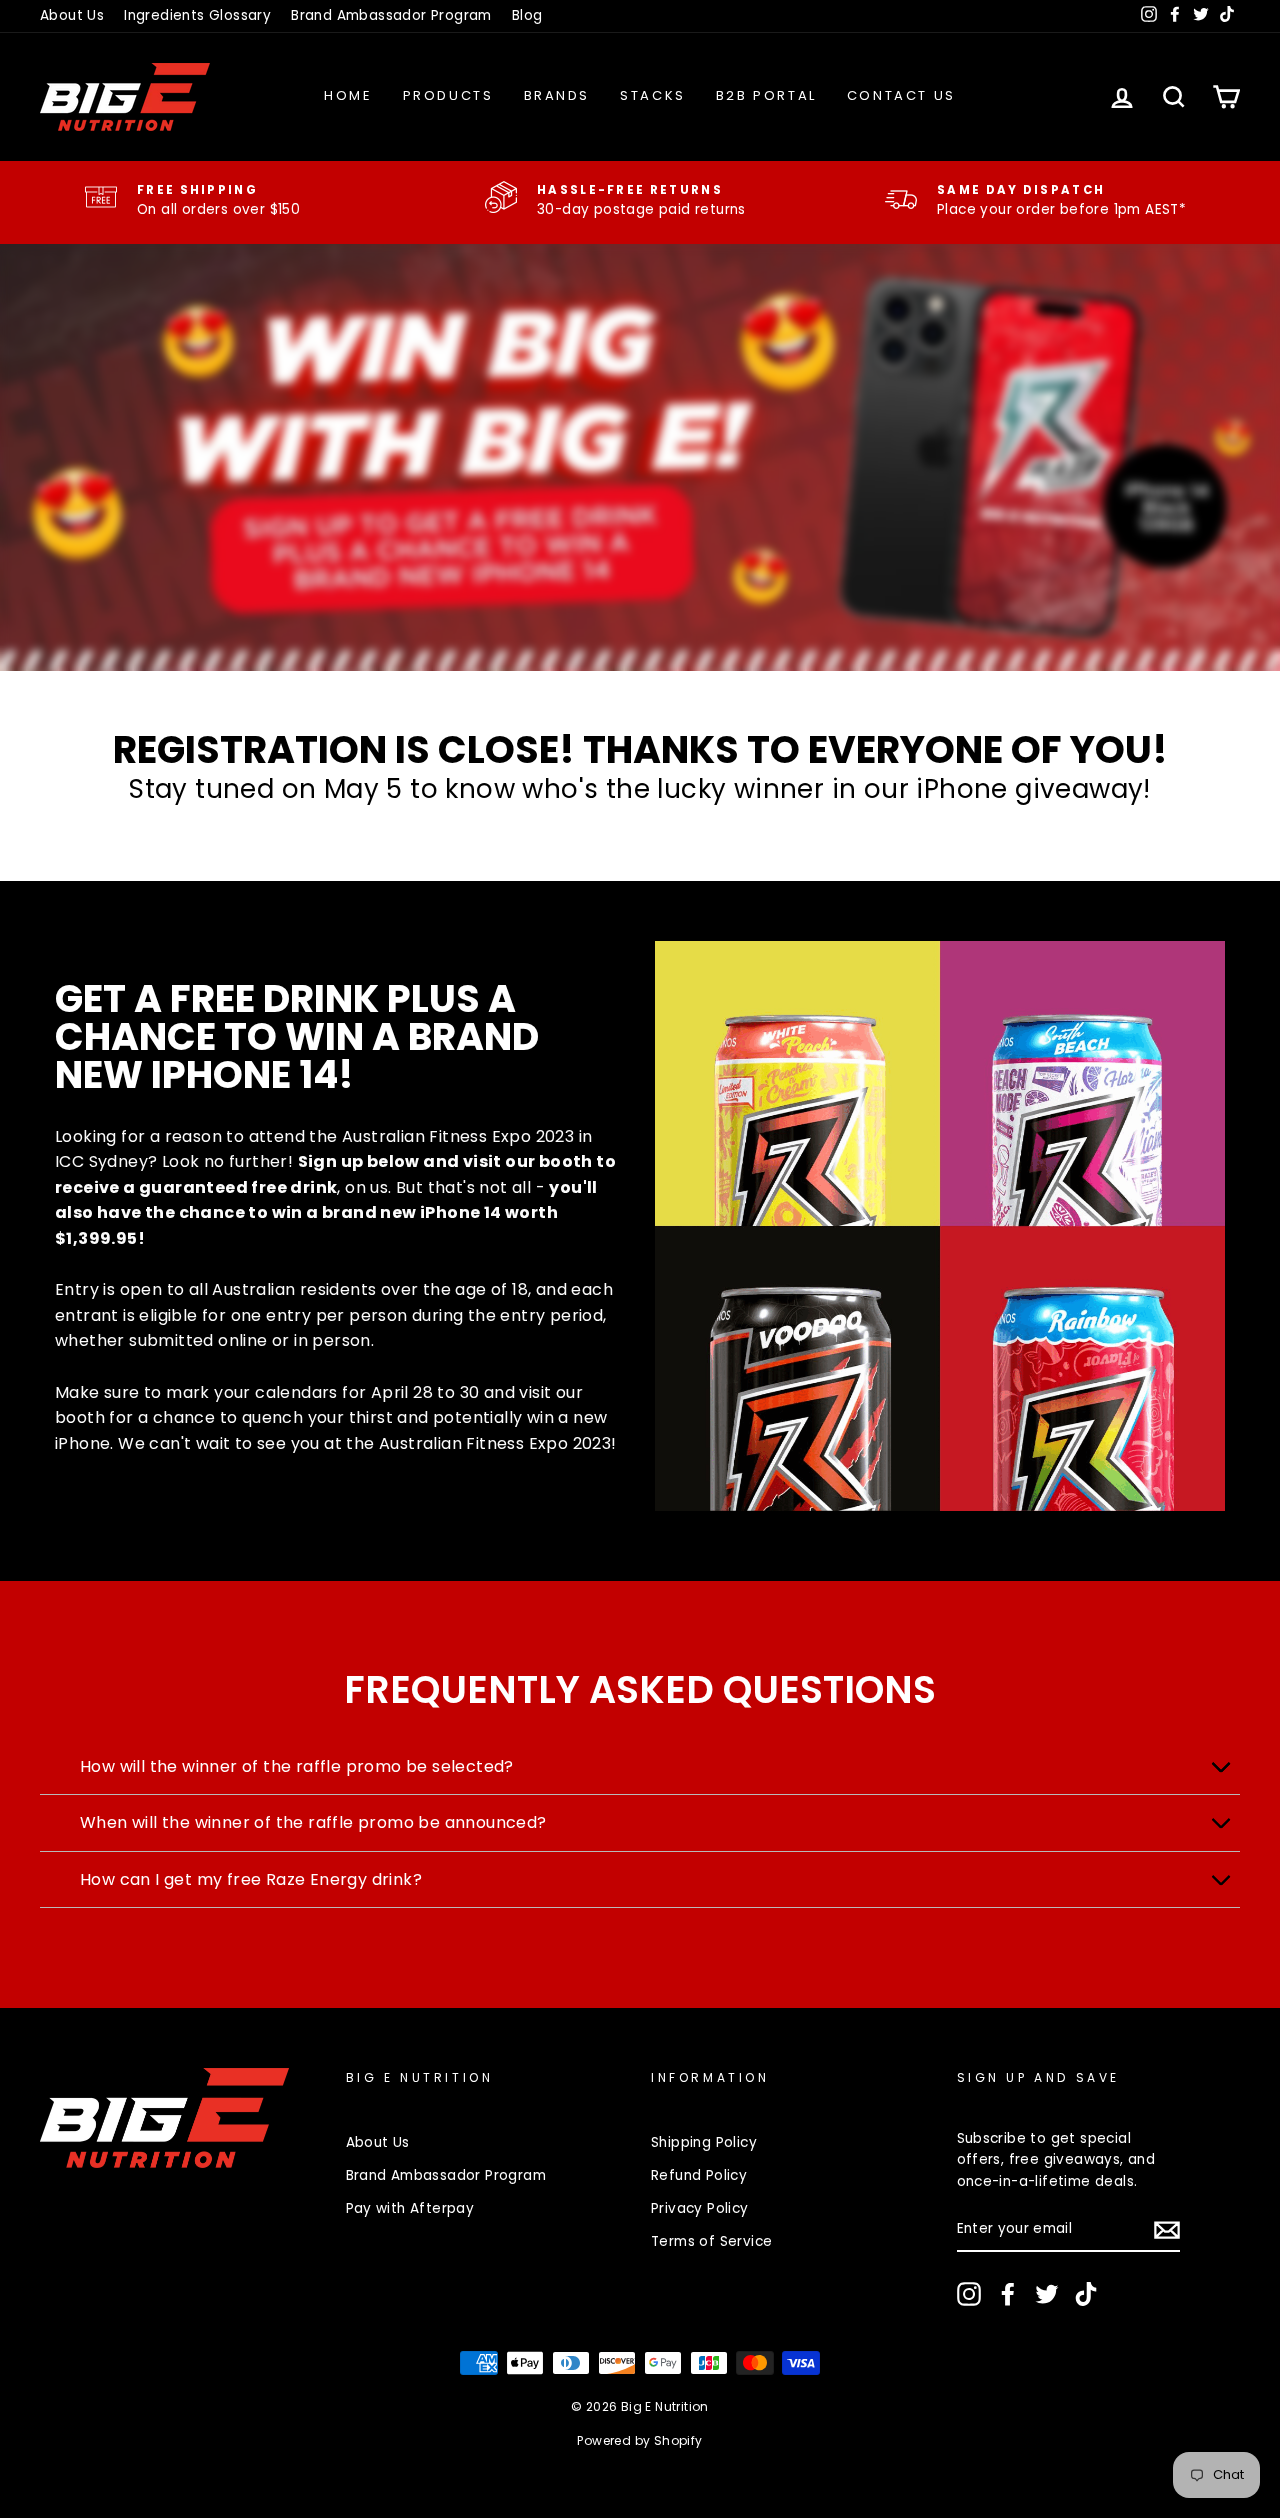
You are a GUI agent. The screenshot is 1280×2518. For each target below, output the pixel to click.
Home (348, 95)
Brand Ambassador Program (391, 15)
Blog (527, 15)
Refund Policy (699, 2175)
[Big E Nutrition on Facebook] (1008, 2294)
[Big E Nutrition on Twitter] (1047, 2294)
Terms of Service (711, 2241)
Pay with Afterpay (410, 2208)
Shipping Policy (704, 2142)
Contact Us (901, 95)
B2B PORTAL (766, 95)
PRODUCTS (448, 95)
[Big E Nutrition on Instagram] (969, 2294)
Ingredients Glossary (197, 15)
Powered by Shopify (639, 2440)
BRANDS (557, 95)
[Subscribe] (1167, 2230)
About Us (72, 15)
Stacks (653, 95)
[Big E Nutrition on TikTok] (1086, 2294)
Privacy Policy (700, 2208)
